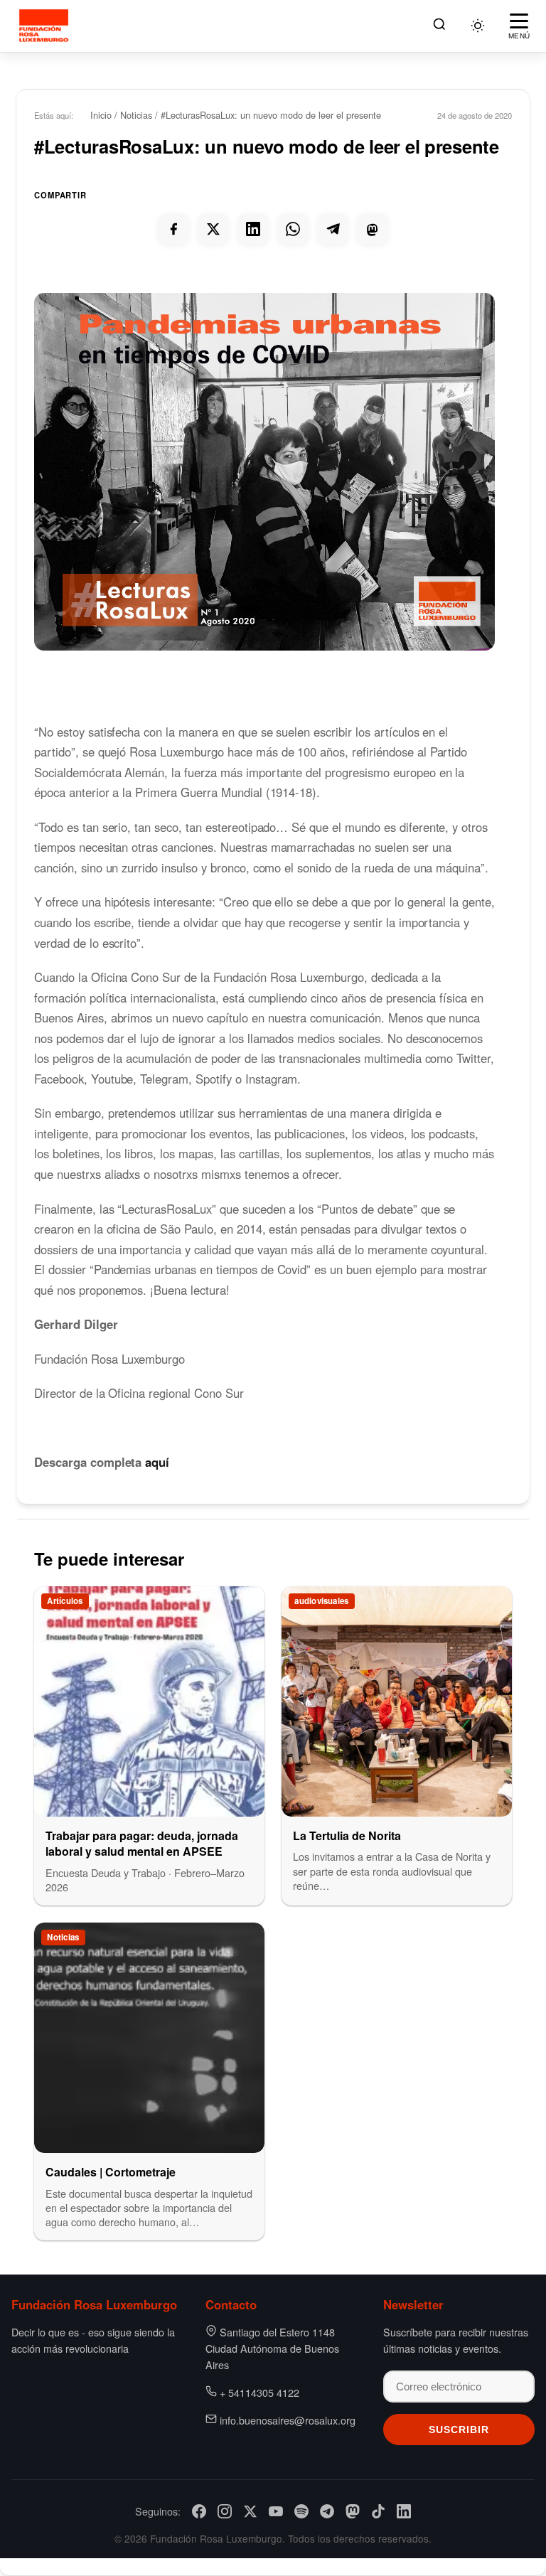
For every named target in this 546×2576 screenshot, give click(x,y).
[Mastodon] (353, 2511)
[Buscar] (439, 26)
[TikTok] (378, 2511)
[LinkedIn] (404, 2511)
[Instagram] (225, 2511)
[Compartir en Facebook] (173, 229)
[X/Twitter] (250, 2511)
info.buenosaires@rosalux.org (288, 2420)
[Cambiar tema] (478, 26)
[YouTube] (276, 2511)
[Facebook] (199, 2511)
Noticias (136, 115)
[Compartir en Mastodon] (373, 229)
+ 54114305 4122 (259, 2392)
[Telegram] (327, 2511)
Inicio (101, 115)
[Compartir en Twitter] (213, 229)
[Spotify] (301, 2511)
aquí (157, 1462)
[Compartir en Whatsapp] (293, 229)
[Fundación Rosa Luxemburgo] (46, 26)
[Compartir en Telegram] (333, 229)
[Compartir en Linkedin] (253, 229)
